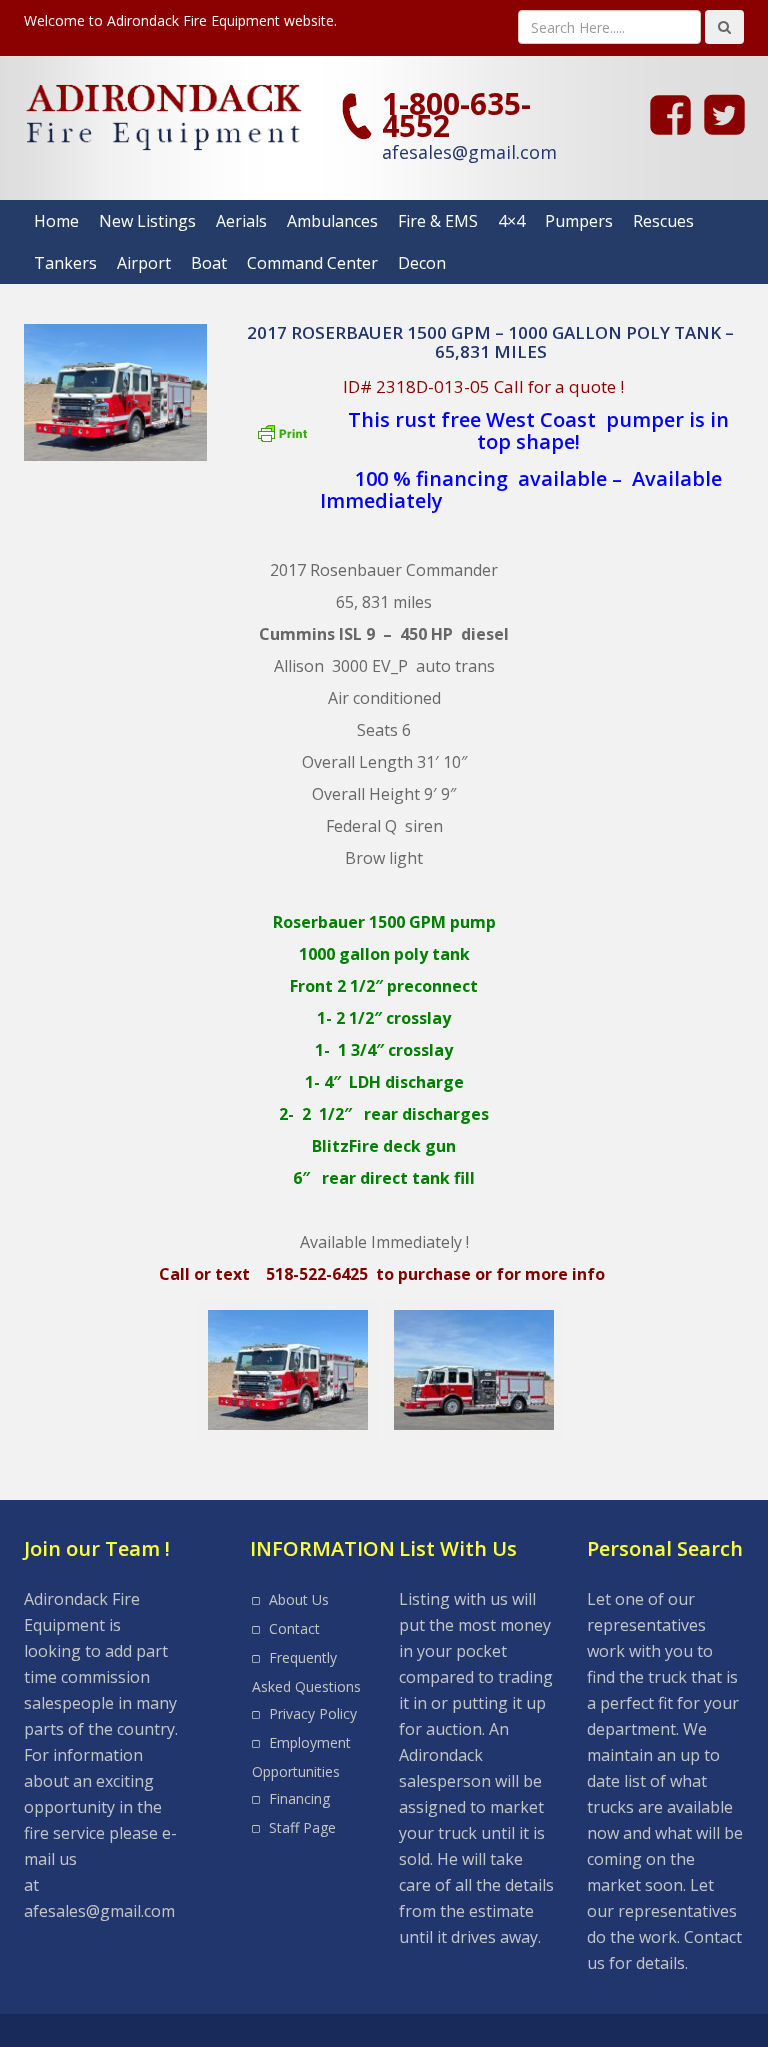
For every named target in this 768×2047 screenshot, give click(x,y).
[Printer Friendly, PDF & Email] (285, 441)
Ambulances (332, 221)
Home (56, 221)
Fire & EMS (438, 221)
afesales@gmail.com (469, 152)
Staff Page (302, 1827)
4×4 (511, 221)
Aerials (241, 221)
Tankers (65, 263)
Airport (144, 263)
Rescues (663, 221)
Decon (422, 263)
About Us (299, 1599)
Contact (294, 1628)
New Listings (147, 221)
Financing (299, 1798)
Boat (209, 263)
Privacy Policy (313, 1713)
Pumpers (579, 221)
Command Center (312, 263)
